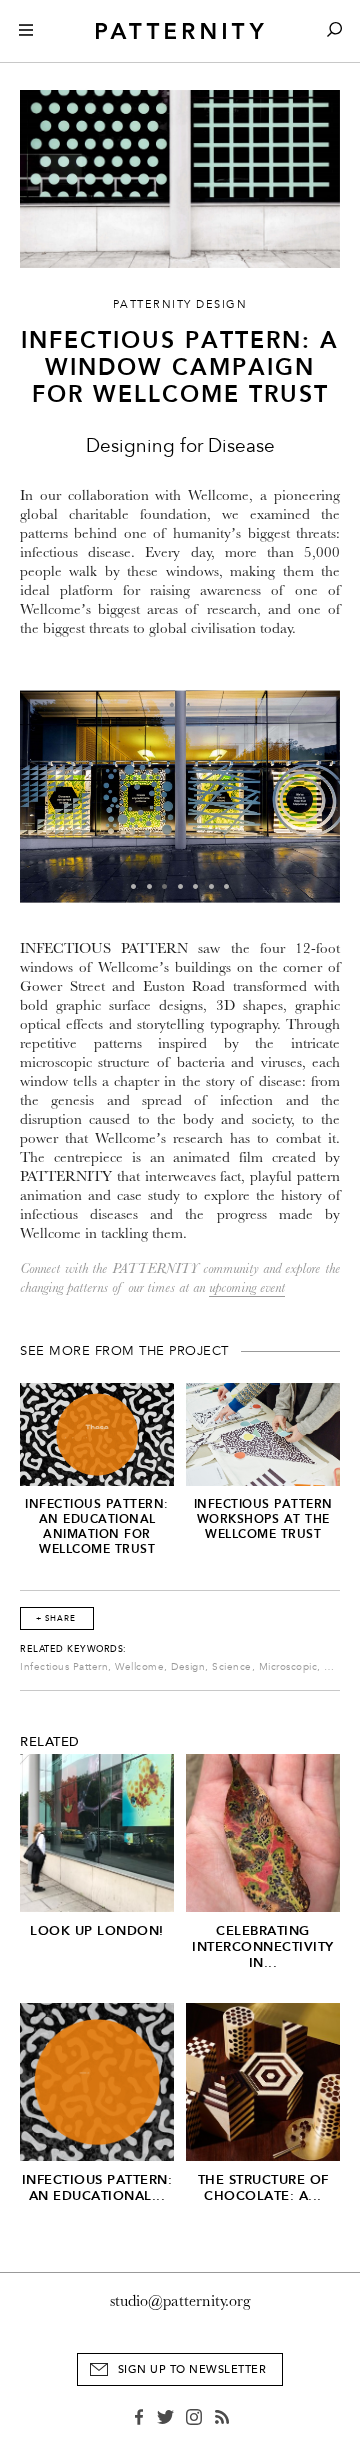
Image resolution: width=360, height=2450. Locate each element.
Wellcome (139, 1667)
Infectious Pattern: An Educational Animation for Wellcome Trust (97, 1526)
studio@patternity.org (180, 2301)
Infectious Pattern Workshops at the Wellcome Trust (263, 1519)
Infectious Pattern (64, 1667)
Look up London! (97, 1930)
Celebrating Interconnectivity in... (263, 1946)
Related (50, 1742)
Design (188, 1667)
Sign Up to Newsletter (192, 2369)
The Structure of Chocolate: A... (263, 2187)
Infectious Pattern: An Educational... (97, 2187)
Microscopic (288, 1667)
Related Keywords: (73, 1649)
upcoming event (247, 1287)
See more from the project (124, 1351)
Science (232, 1667)
